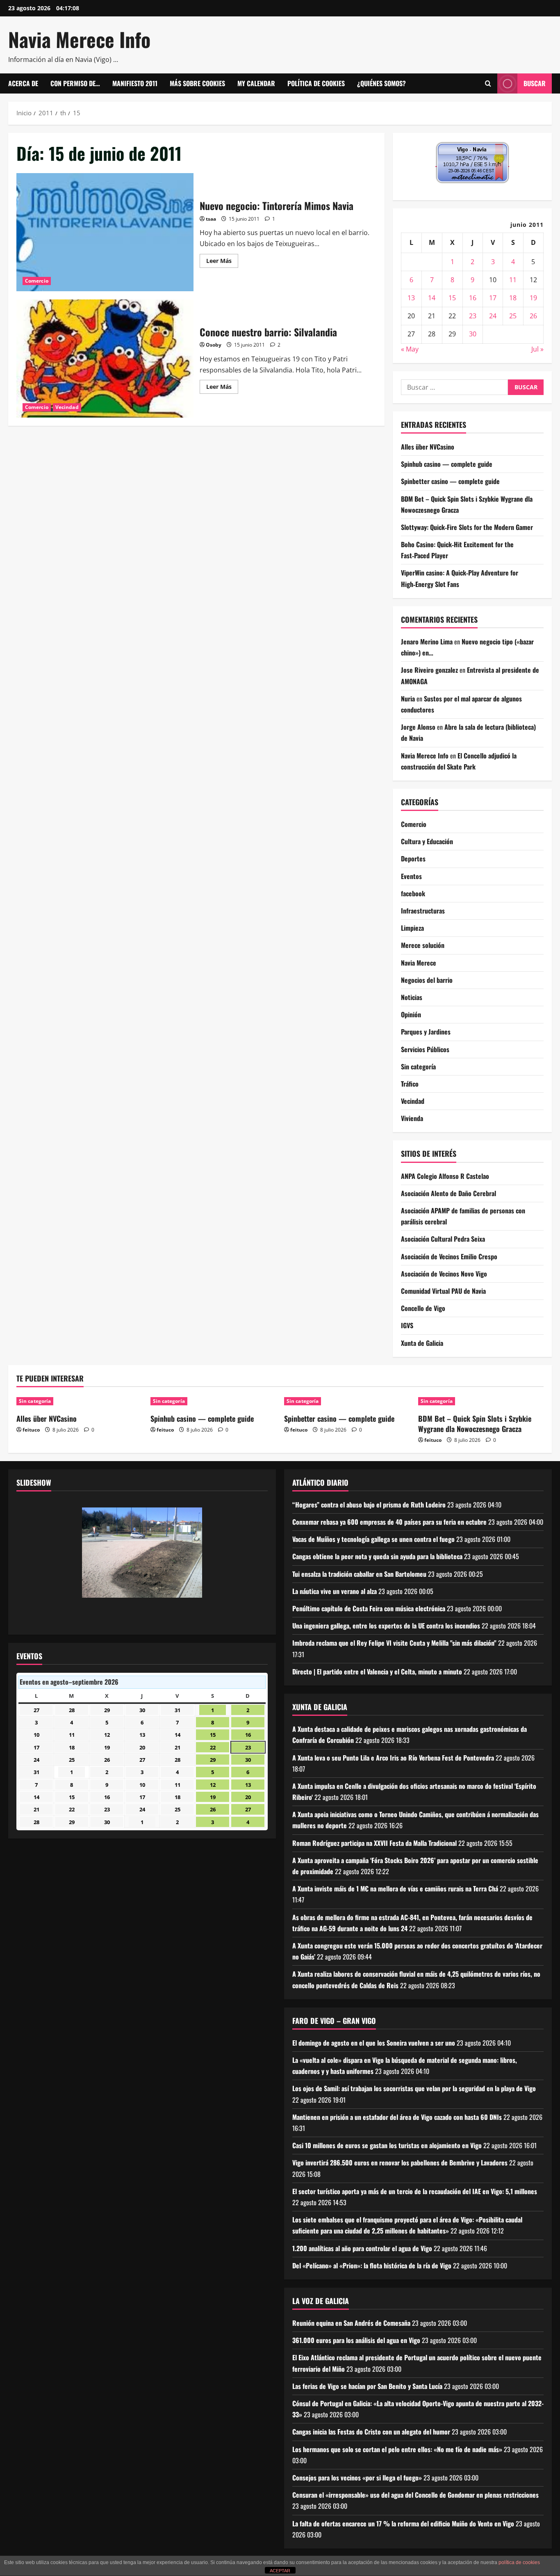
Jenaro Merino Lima (427, 642)
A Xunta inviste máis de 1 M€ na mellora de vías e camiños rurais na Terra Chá (395, 1889)
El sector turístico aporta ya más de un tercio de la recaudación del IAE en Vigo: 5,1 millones (415, 2191)
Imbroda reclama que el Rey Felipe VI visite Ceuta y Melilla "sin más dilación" (394, 1643)
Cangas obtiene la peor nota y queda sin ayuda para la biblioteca (377, 1556)
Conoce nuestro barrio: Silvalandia (105, 359)
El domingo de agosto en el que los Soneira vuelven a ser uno (374, 2043)
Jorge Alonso (418, 727)
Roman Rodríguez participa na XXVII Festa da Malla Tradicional (374, 1843)
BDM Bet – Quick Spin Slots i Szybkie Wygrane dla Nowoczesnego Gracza (475, 1424)
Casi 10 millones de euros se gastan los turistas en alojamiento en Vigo (387, 2145)
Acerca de (23, 83)
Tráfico (410, 1084)
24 (493, 316)
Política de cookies (316, 83)
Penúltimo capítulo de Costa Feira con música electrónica (369, 1608)
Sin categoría (418, 1066)
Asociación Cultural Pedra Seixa (443, 1239)
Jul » (537, 349)
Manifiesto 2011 (135, 83)
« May (410, 349)
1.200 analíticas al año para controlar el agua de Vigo (362, 2248)
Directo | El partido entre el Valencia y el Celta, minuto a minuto (377, 1672)
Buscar (535, 83)
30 (473, 334)
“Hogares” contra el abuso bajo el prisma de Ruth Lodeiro (369, 1505)
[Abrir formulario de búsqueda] (488, 84)
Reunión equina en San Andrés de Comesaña (351, 2323)
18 (513, 298)
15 (452, 298)
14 (432, 298)
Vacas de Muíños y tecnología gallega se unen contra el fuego (373, 1539)
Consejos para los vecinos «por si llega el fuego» (357, 2478)
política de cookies (519, 2562)
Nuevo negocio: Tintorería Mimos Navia (105, 232)
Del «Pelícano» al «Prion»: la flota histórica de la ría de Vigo (372, 2265)
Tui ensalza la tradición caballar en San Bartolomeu (359, 1574)
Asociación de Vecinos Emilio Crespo (449, 1256)
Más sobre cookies (197, 83)
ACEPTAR (280, 2571)
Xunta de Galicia (422, 1343)
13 (411, 298)
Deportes (413, 859)
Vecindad (67, 407)
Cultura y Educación (427, 841)
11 (513, 280)
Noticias (412, 997)
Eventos (411, 876)
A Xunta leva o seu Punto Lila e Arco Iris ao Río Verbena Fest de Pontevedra (393, 1758)
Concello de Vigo (423, 1308)
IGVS (407, 1325)
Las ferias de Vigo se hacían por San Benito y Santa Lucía (367, 2386)
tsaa (211, 219)
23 (473, 316)
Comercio (37, 281)
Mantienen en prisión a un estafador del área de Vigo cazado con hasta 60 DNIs (397, 2117)
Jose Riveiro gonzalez (429, 670)
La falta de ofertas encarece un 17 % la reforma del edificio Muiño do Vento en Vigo (403, 2523)
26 (533, 316)
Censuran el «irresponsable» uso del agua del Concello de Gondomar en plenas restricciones (415, 2495)
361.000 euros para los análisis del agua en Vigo (356, 2340)
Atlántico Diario (320, 1482)
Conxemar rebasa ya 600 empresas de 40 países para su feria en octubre (389, 1522)
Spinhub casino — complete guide (447, 464)
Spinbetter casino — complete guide (450, 481)
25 (513, 316)
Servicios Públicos (425, 1049)
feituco (31, 1430)
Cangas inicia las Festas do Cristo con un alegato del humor (371, 2432)
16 (473, 298)
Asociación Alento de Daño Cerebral (448, 1193)
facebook (413, 893)
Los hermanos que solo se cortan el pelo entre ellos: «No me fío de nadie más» (397, 2449)
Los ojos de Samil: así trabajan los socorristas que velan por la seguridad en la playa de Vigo (414, 2088)
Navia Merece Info (79, 39)
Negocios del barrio (427, 980)
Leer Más (222, 262)
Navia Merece (419, 963)
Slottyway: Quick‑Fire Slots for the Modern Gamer (467, 527)
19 (533, 298)
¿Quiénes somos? (381, 83)
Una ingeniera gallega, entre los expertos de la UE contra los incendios (386, 1626)
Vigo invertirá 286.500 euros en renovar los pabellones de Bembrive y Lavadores (400, 2163)
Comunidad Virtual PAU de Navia (443, 1291)
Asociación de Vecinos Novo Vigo (444, 1274)
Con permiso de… (75, 83)
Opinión (411, 1014)
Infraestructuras (423, 911)
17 (493, 298)
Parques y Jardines (426, 1032)
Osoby (214, 345)
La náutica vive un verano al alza (335, 1591)
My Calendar (256, 83)
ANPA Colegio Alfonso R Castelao (445, 1176)
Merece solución (423, 945)
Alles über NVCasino (428, 447)
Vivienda (412, 1118)
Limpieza (412, 928)
